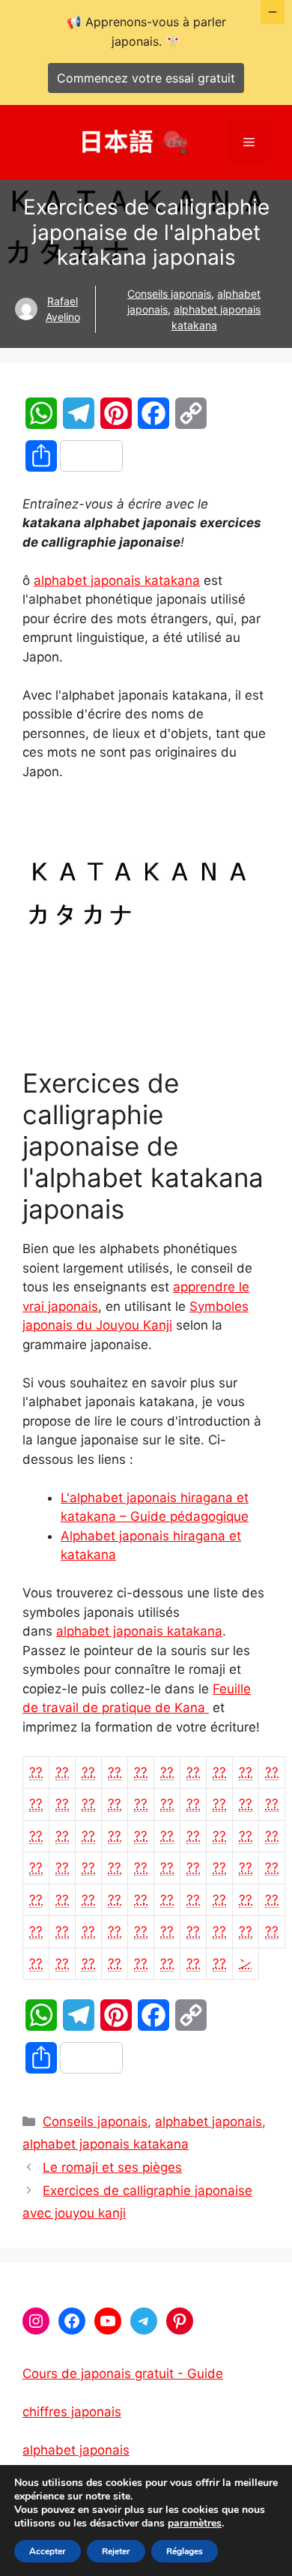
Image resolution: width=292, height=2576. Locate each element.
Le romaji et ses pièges (112, 2167)
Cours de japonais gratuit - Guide (123, 2374)
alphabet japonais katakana (117, 580)
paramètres (195, 2524)
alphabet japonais (209, 2122)
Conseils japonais (169, 294)
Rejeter (116, 2551)
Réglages (185, 2551)
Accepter (48, 2551)
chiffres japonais (72, 2412)
